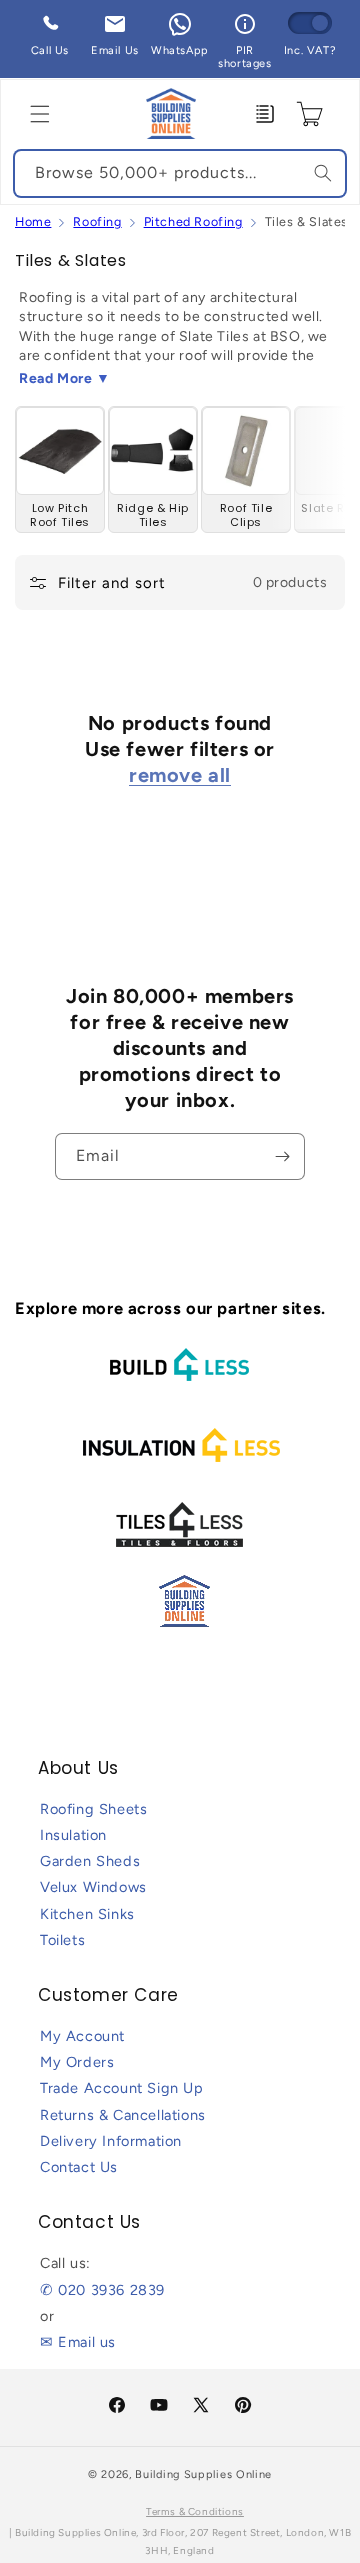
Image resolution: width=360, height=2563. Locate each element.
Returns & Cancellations (123, 2115)
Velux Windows (93, 1887)
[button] (40, 114)
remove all (180, 775)
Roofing (97, 221)
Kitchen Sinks (87, 1914)
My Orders (77, 2062)
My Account (82, 2036)
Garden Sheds (90, 1861)
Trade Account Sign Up (122, 2088)
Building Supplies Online (203, 2474)
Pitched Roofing (193, 221)
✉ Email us (78, 2342)
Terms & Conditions (195, 2511)
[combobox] (180, 173)
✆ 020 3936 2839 (102, 2290)
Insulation (73, 1835)
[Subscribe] (282, 1156)
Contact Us (79, 2167)
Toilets (62, 1940)
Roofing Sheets (93, 1809)
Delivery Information (111, 2141)
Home (33, 221)
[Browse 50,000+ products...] (323, 173)
